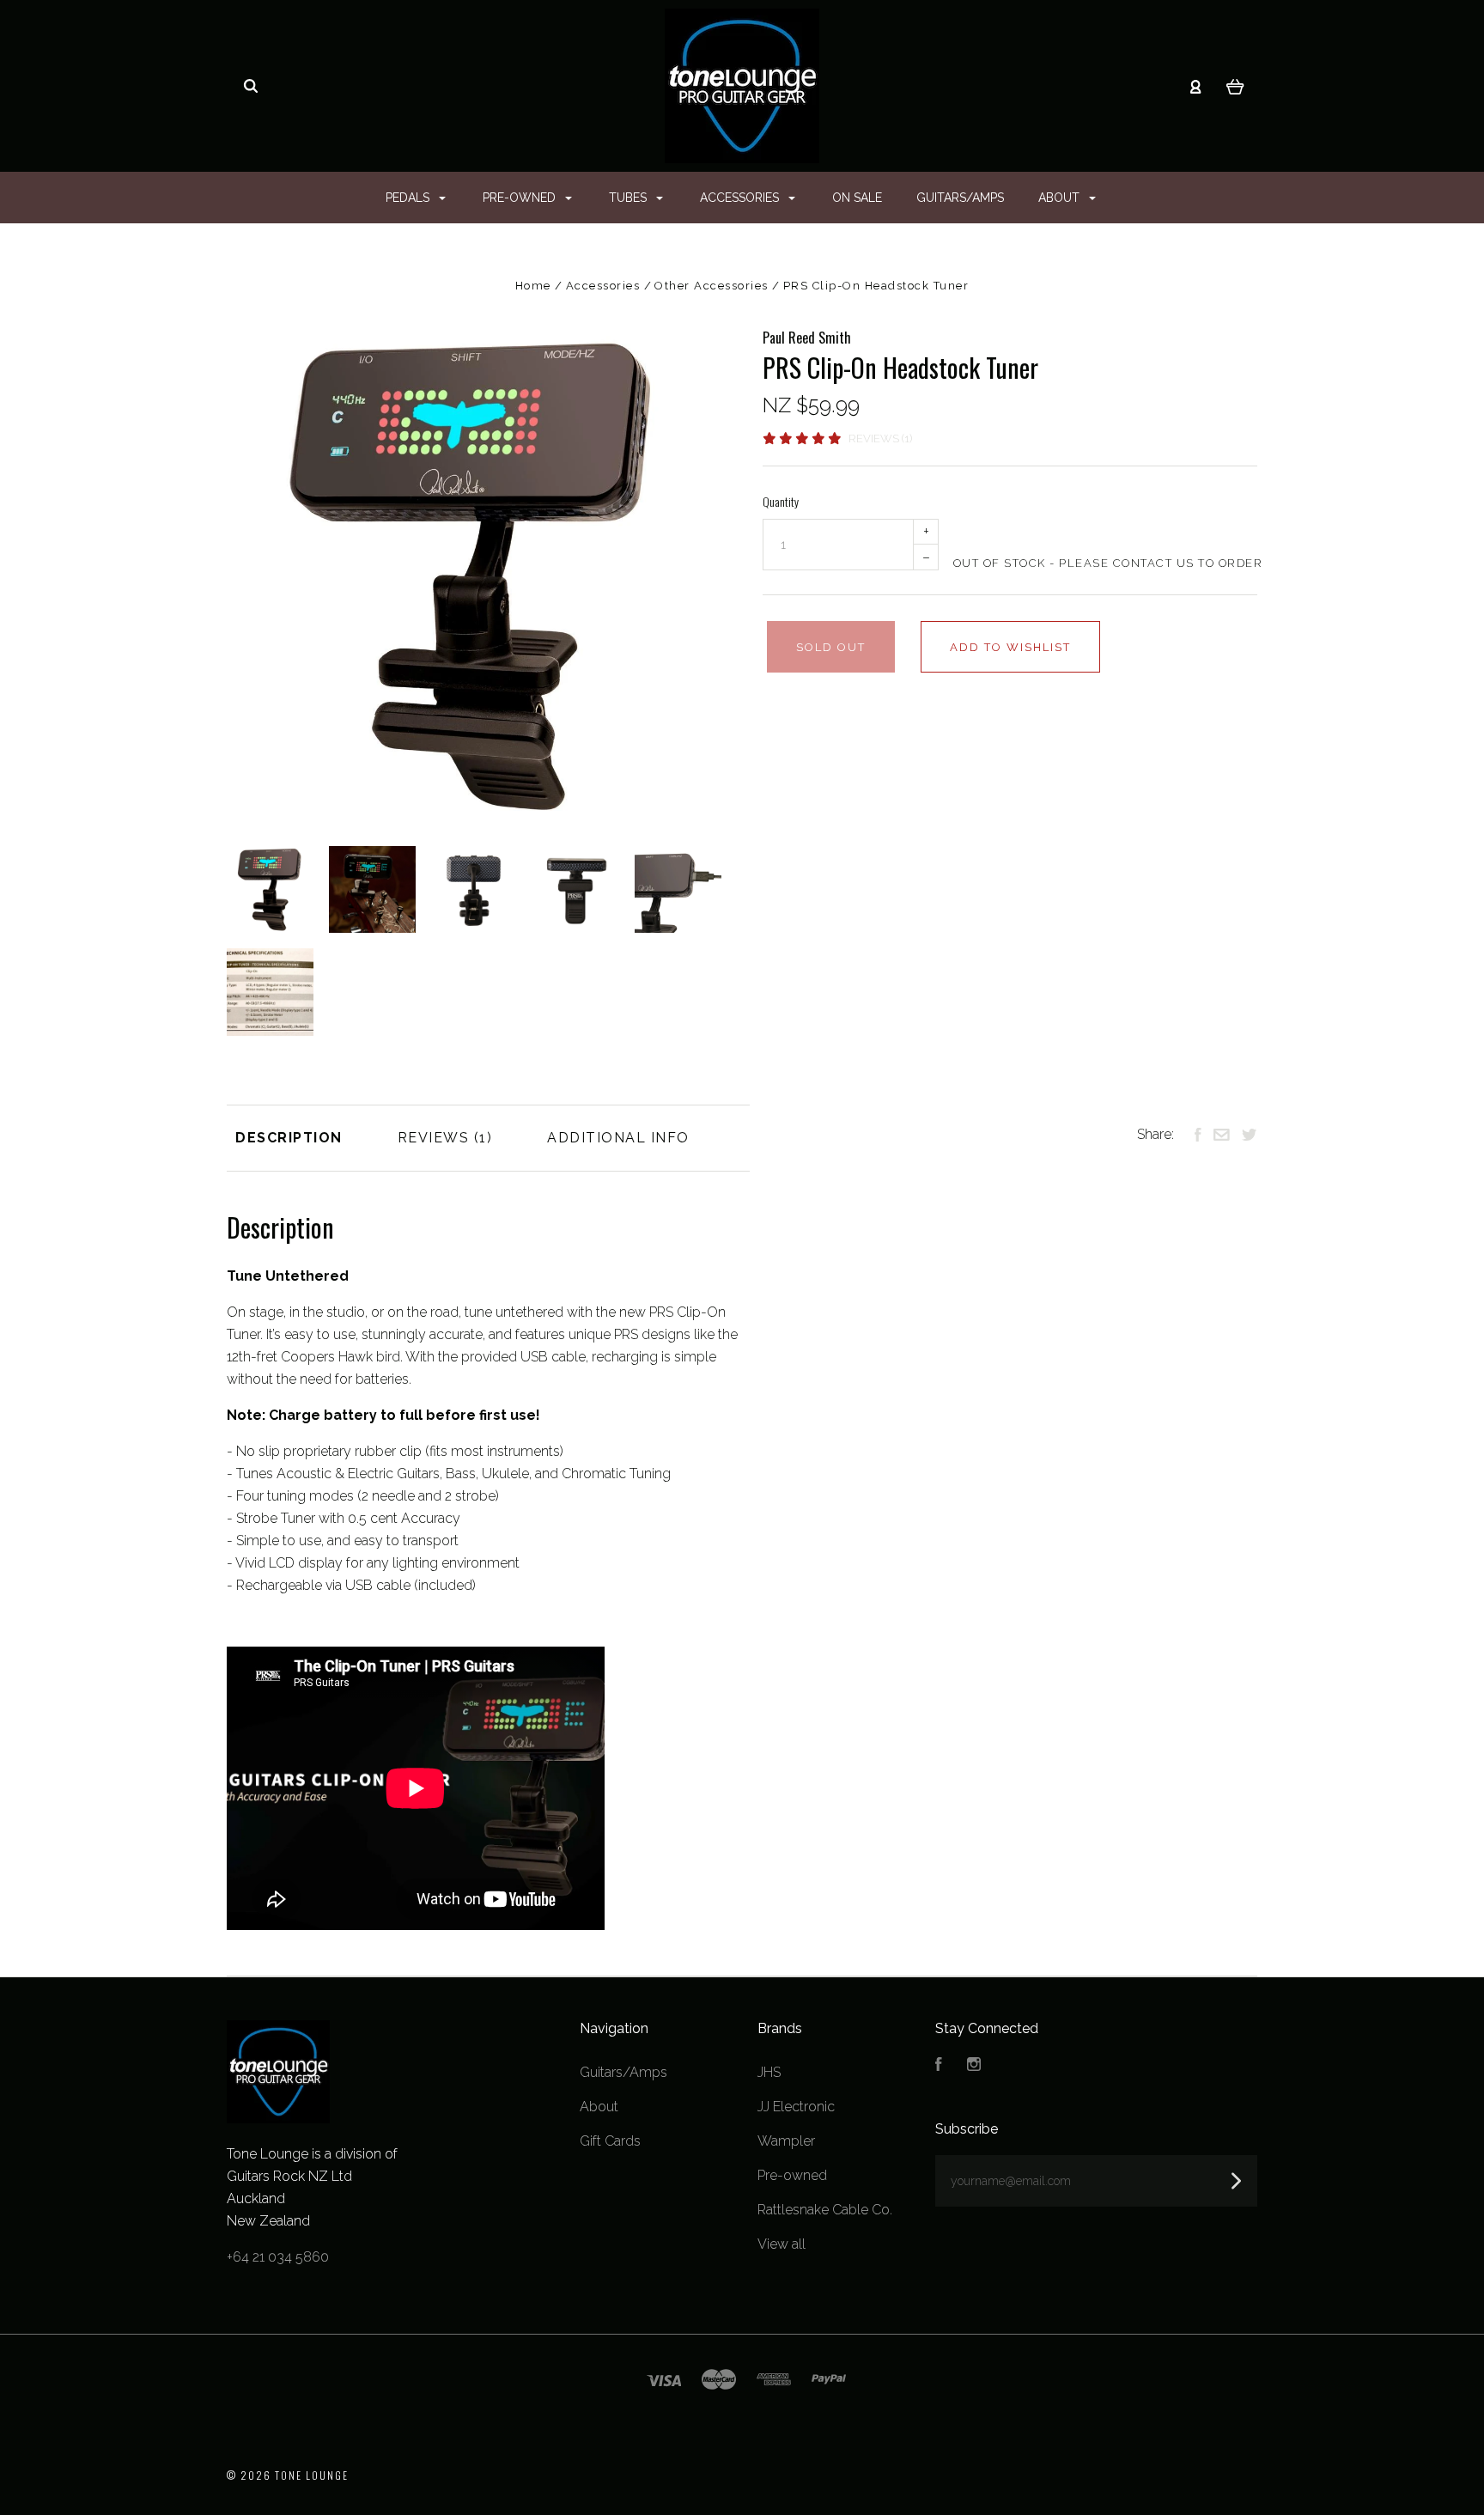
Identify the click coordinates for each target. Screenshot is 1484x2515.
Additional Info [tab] (618, 1138)
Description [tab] (289, 1138)
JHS (769, 2072)
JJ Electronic (796, 2107)
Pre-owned (521, 198)
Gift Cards (610, 2141)
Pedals (409, 198)
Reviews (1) (880, 438)
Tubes (629, 198)
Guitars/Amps (960, 198)
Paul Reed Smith (807, 338)
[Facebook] (939, 2066)
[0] (1235, 86)
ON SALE (857, 198)
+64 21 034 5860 (278, 2257)
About (1061, 198)
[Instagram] (974, 2066)
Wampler (786, 2141)
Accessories (741, 198)
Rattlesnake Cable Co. (825, 2210)
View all (782, 2244)
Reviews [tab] (436, 1138)
